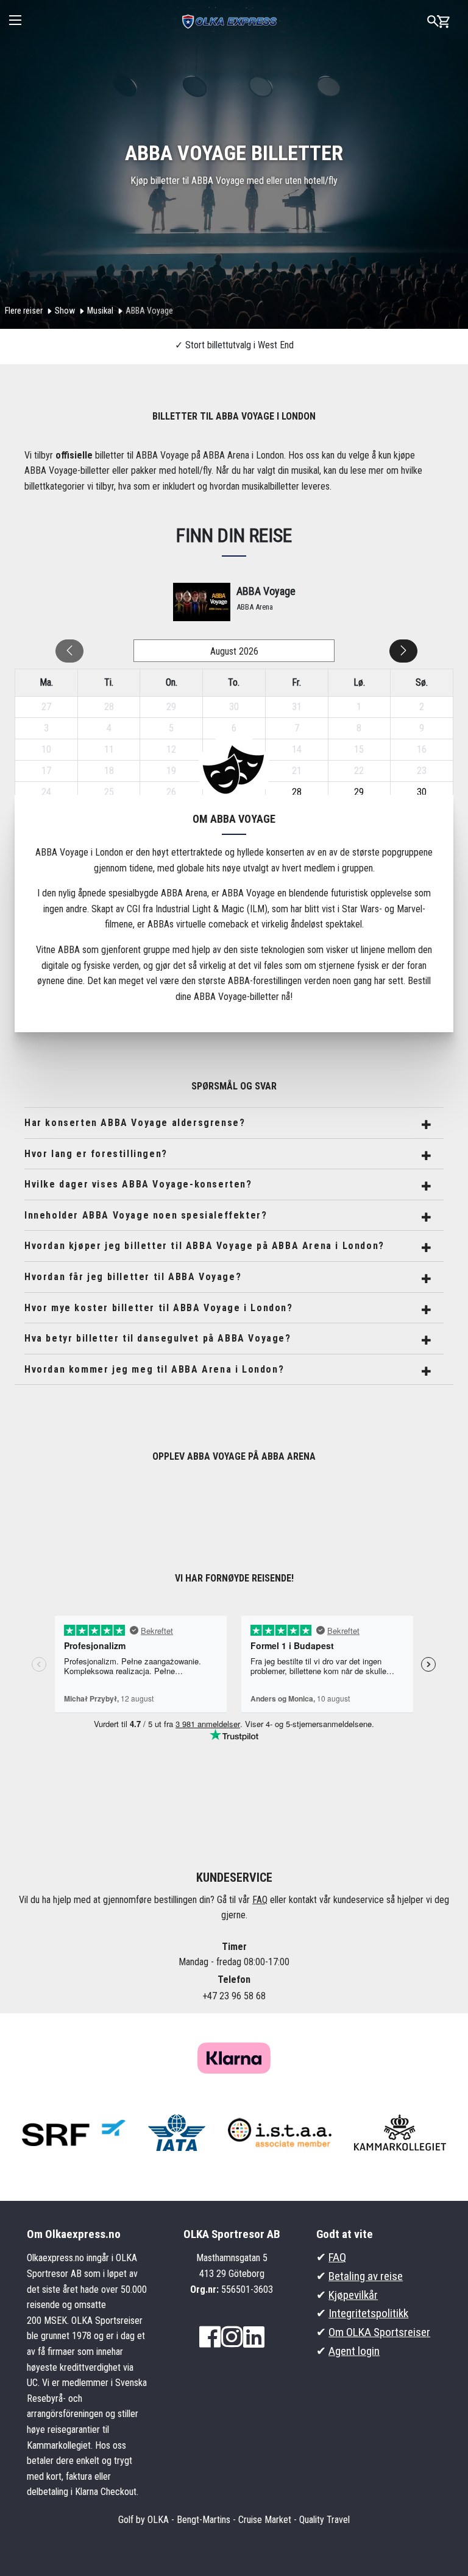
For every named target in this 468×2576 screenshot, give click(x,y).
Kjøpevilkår (353, 2295)
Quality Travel (324, 2520)
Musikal (100, 311)
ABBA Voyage (149, 311)
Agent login (354, 2351)
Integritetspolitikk (368, 2313)
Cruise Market (265, 2520)
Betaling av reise (366, 2276)
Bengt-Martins (204, 2520)
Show (65, 311)
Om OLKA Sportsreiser (379, 2332)
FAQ (260, 1900)
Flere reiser (24, 311)
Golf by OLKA (144, 2520)
